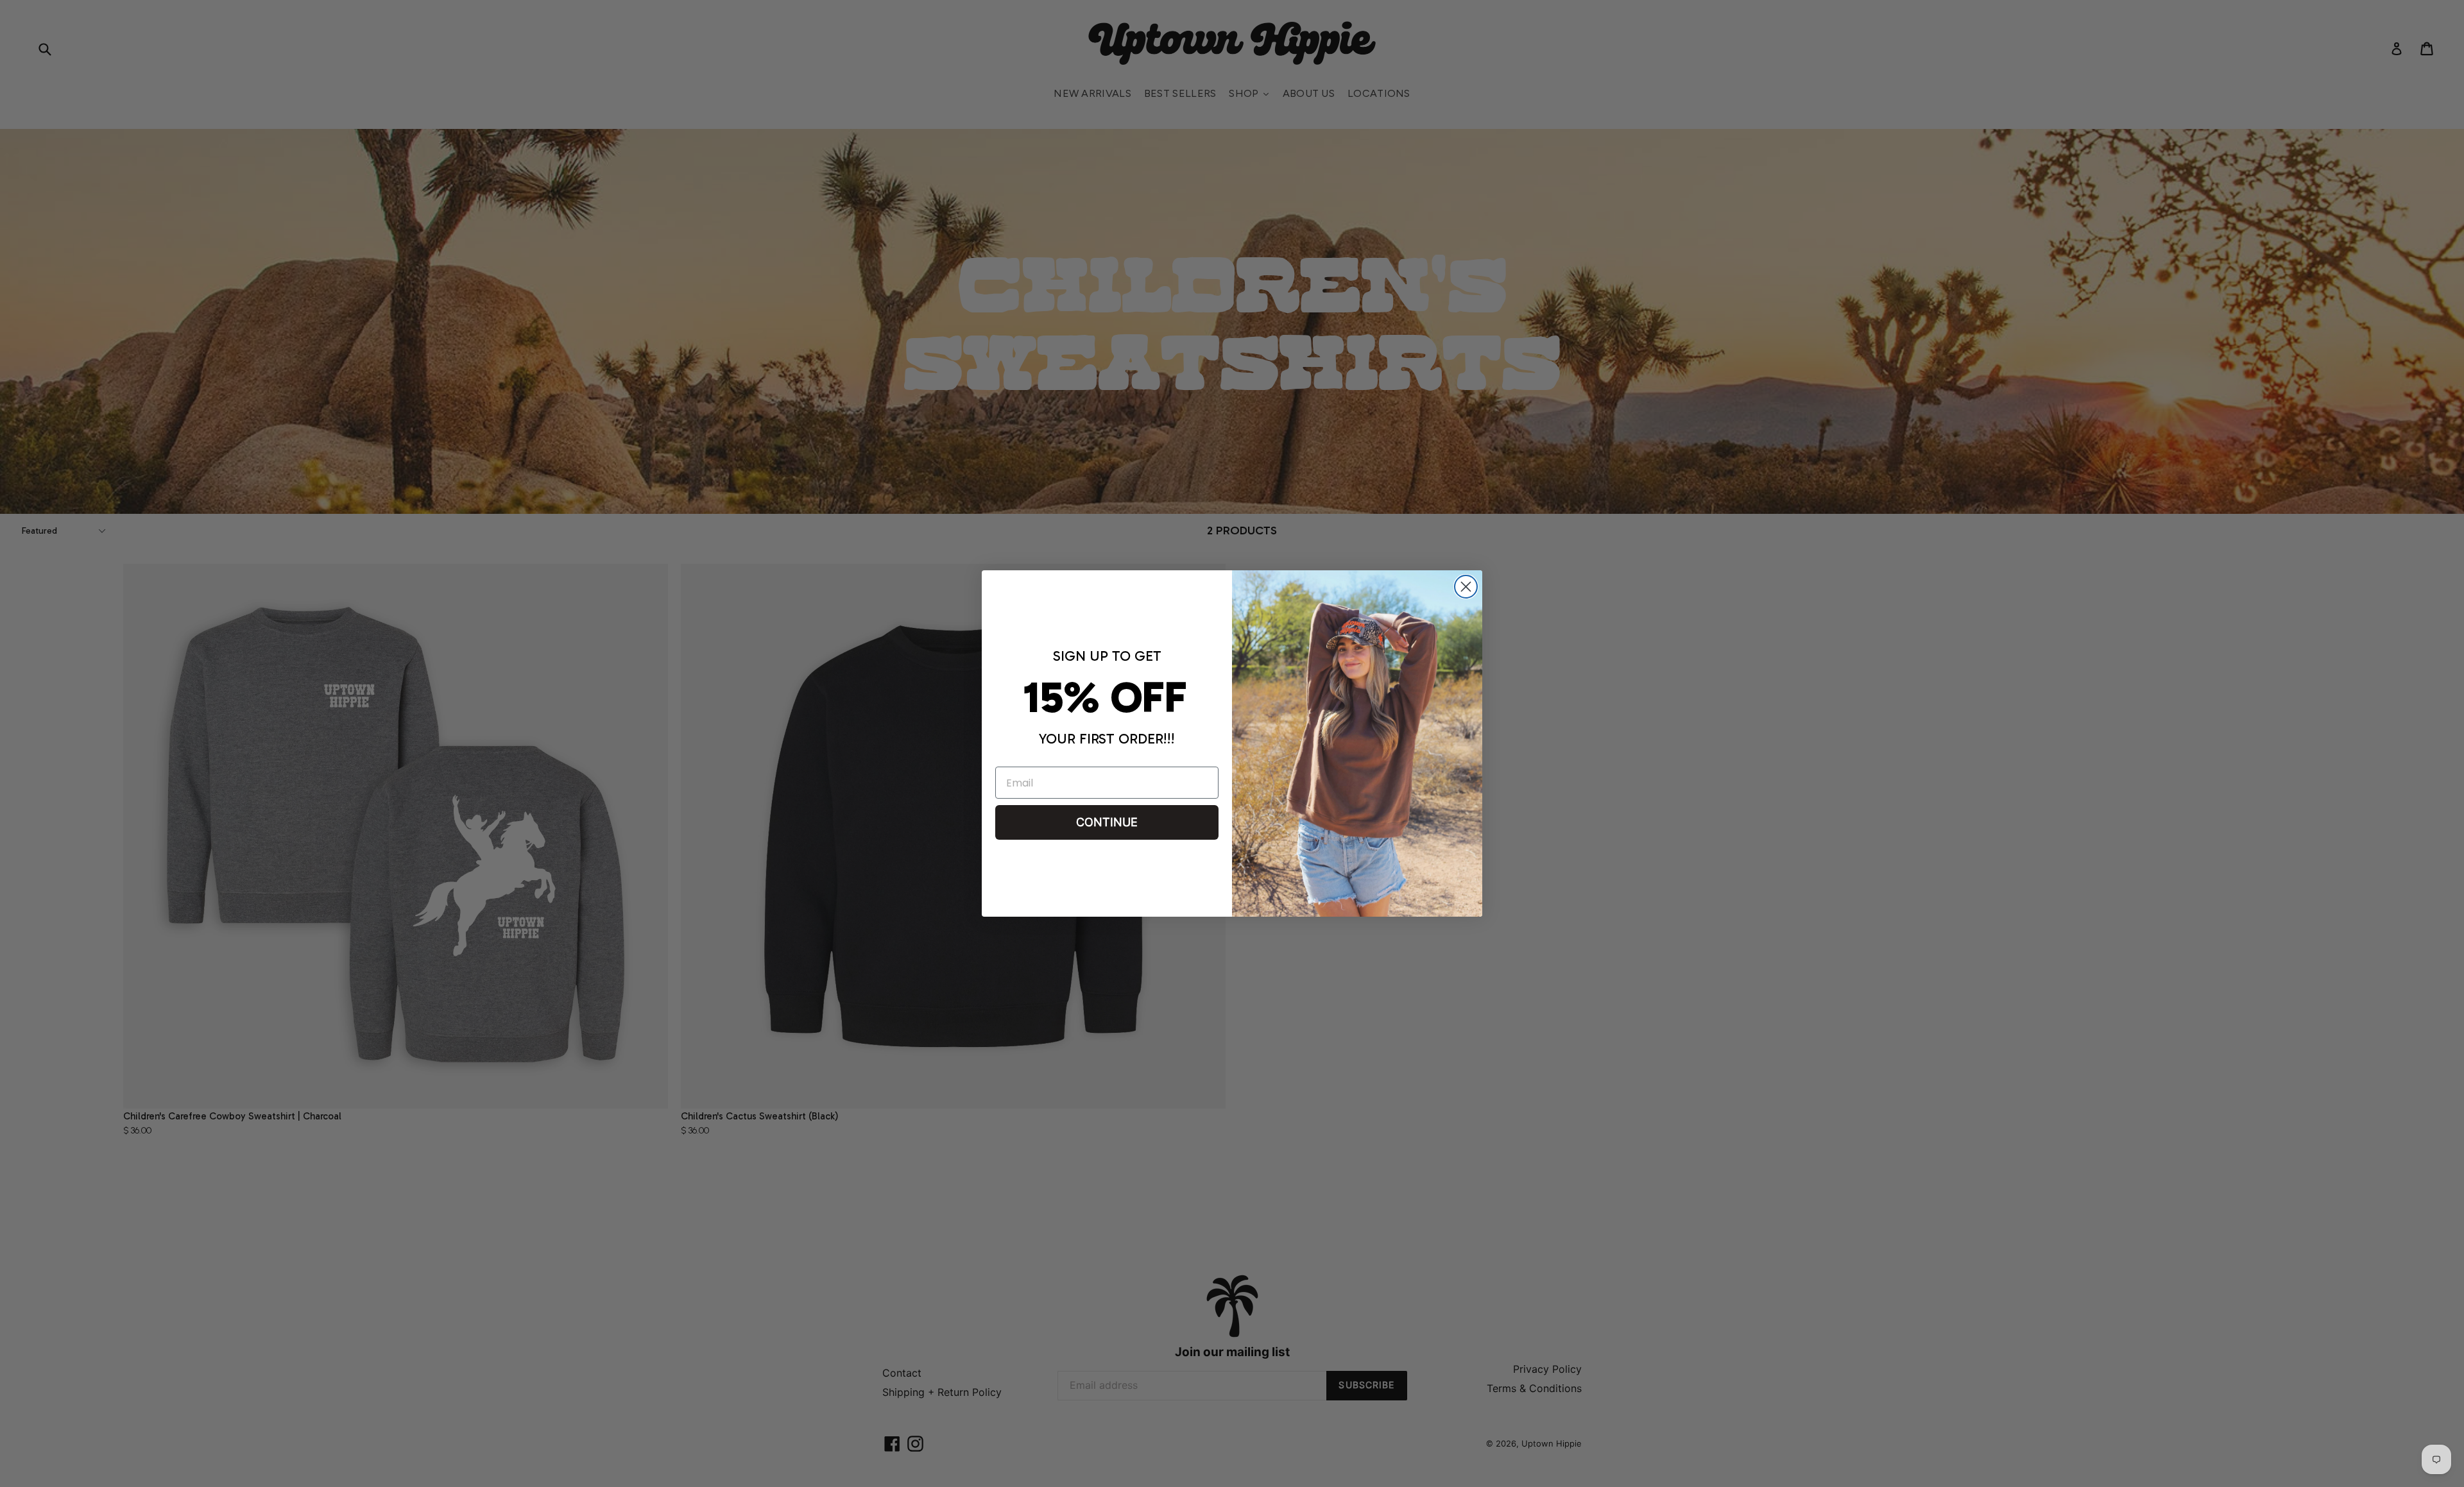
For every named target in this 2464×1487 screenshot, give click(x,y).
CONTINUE (1107, 822)
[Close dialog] (1466, 587)
